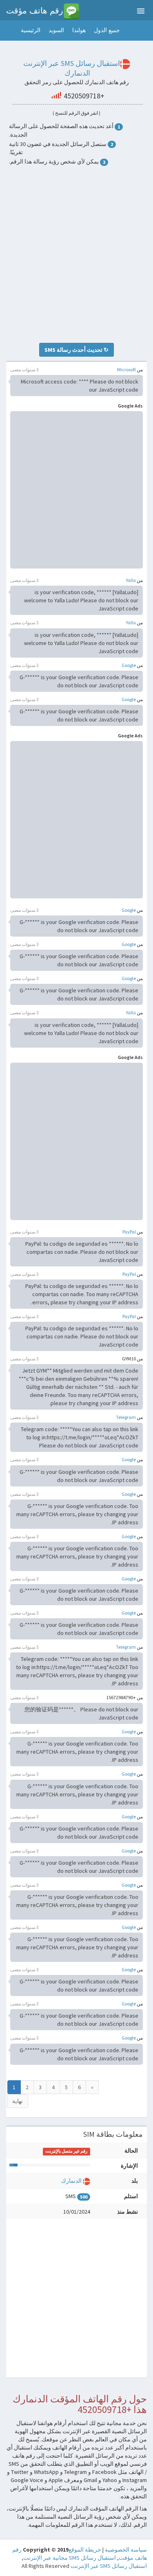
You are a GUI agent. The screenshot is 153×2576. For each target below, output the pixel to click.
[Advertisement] (76, 254)
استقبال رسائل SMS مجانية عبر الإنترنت (70, 2558)
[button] (8, 31)
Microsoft (126, 369)
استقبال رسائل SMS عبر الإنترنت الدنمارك (72, 68)
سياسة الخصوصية (126, 2550)
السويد (56, 30)
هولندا (79, 30)
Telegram (126, 1417)
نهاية (18, 2101)
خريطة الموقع (85, 2550)
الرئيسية (31, 30)
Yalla (131, 580)
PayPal (129, 1232)
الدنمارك (71, 2181)
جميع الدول (107, 30)
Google (129, 665)
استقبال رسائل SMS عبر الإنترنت (109, 2566)
